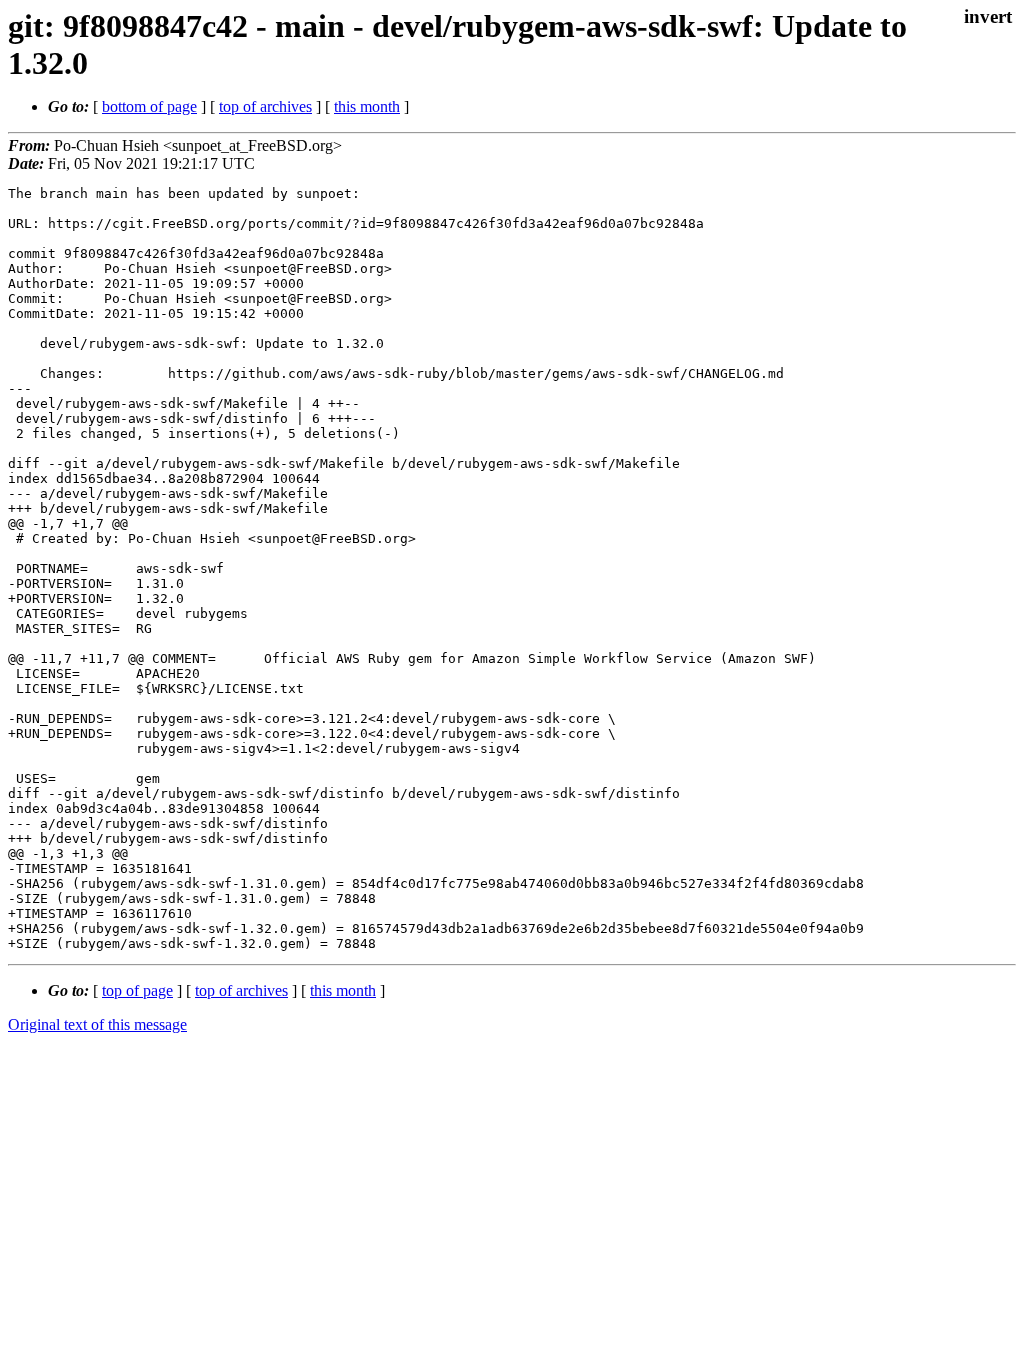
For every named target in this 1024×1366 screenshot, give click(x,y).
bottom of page (149, 106)
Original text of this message (97, 1024)
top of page (137, 990)
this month (367, 106)
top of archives (265, 106)
